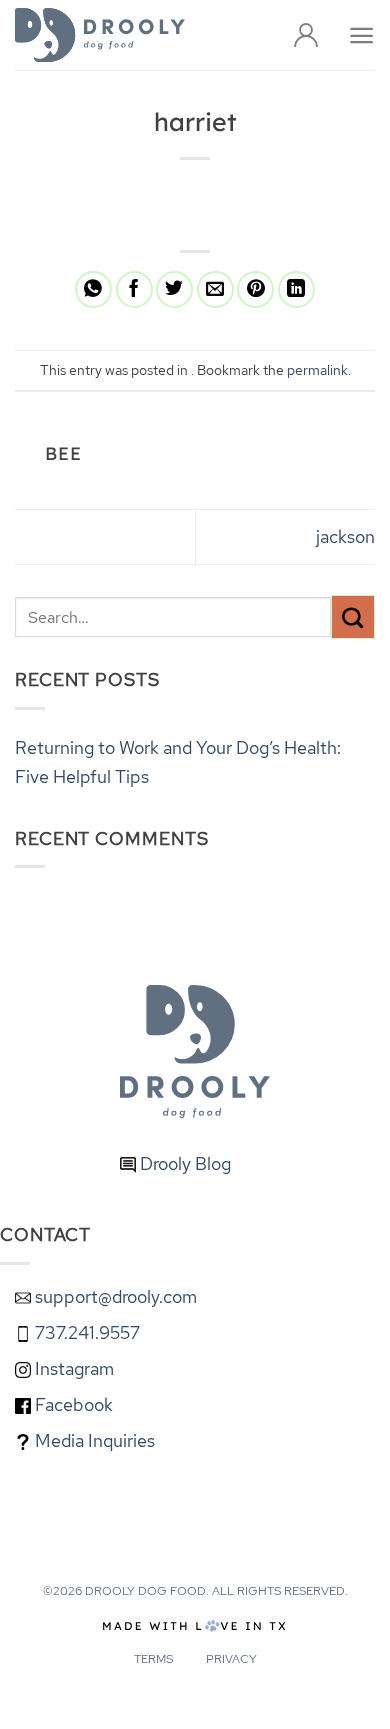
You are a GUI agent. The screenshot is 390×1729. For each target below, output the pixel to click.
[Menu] (361, 35)
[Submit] (353, 617)
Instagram (72, 1368)
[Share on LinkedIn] (296, 289)
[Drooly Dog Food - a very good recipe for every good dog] (100, 35)
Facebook (72, 1404)
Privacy (231, 1659)
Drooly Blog (183, 1163)
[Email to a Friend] (215, 289)
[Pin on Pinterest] (255, 289)
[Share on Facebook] (134, 289)
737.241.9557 (85, 1332)
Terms (153, 1659)
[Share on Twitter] (174, 289)
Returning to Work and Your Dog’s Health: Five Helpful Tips (178, 762)
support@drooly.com (116, 1296)
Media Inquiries (93, 1440)
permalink (317, 369)
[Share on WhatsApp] (93, 289)
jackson (345, 536)
